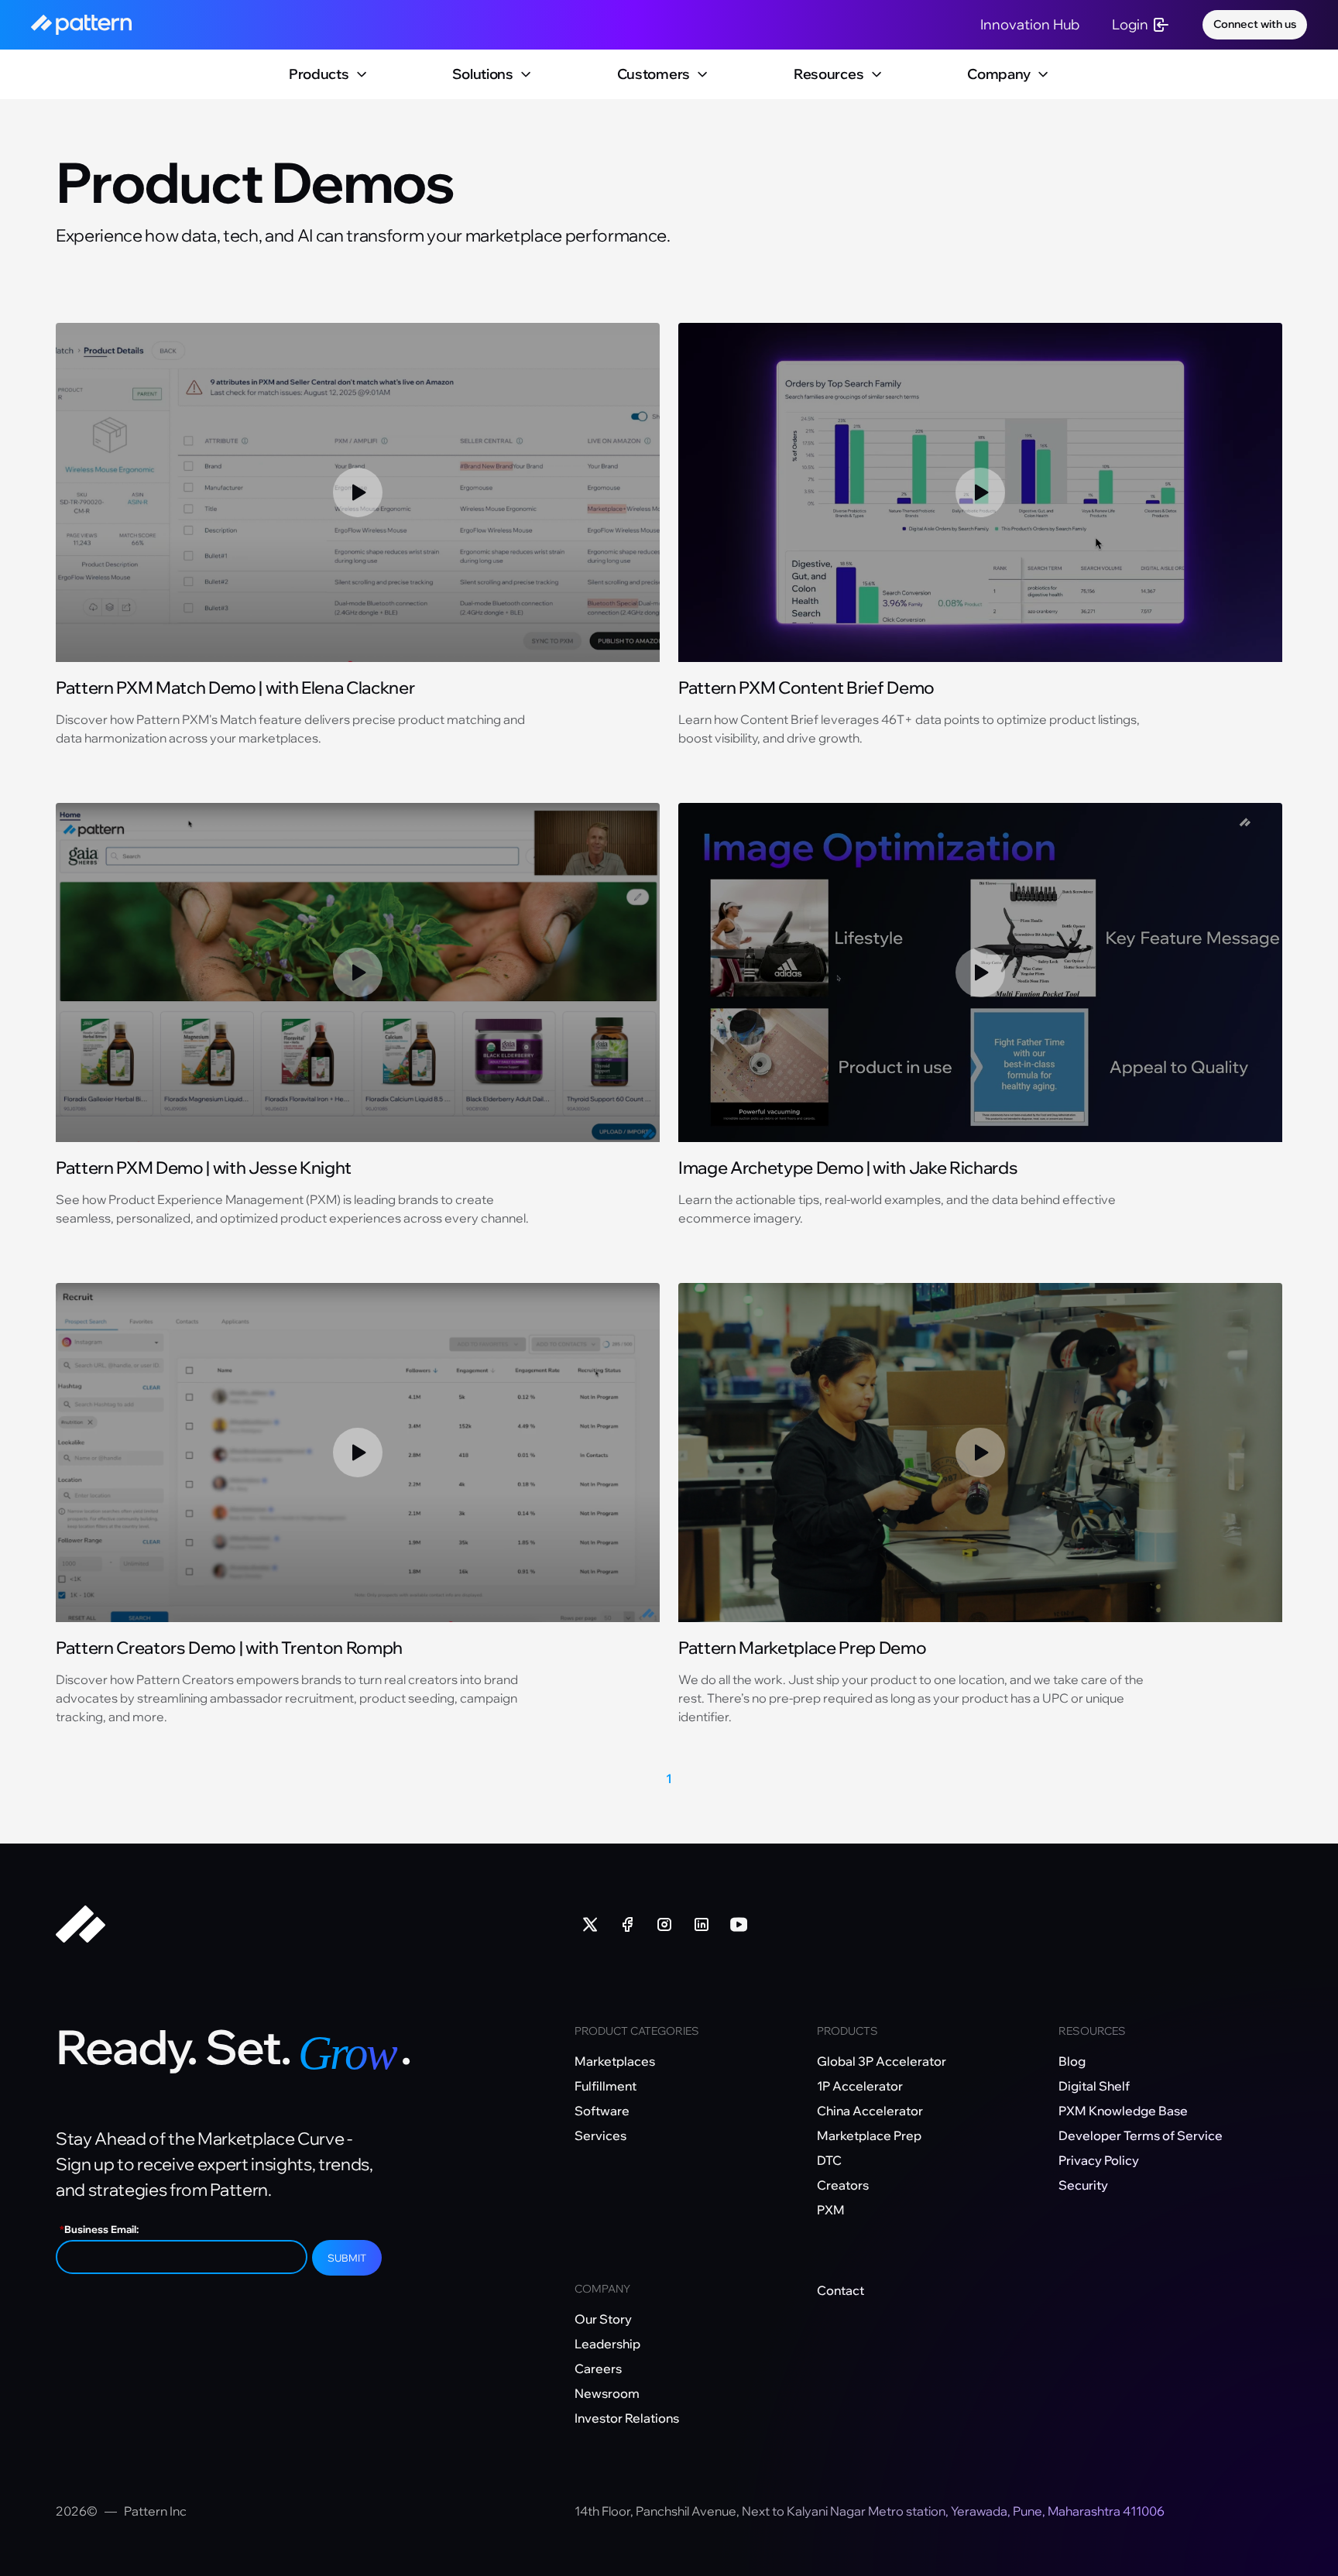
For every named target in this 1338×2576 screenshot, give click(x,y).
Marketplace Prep (869, 2135)
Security (1083, 2185)
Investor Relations (627, 2418)
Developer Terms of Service (1141, 2135)
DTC (829, 2160)
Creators (843, 2185)
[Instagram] (664, 1924)
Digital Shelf (1094, 2086)
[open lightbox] (358, 493)
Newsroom (607, 2393)
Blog (1072, 2061)
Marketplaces (615, 2061)
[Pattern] (306, 1924)
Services (600, 2135)
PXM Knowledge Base (1123, 2111)
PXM (831, 2210)
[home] (81, 25)
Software (602, 2111)
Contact (841, 2290)
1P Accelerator (860, 2086)
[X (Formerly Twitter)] (590, 1924)
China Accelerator (870, 2111)
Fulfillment (606, 2086)
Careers (598, 2368)
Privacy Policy (1099, 2160)
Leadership (607, 2344)
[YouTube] (739, 1924)
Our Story (603, 2319)
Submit (347, 2258)
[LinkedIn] (702, 1924)
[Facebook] (627, 1924)
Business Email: (99, 2229)
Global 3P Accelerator (882, 2061)
